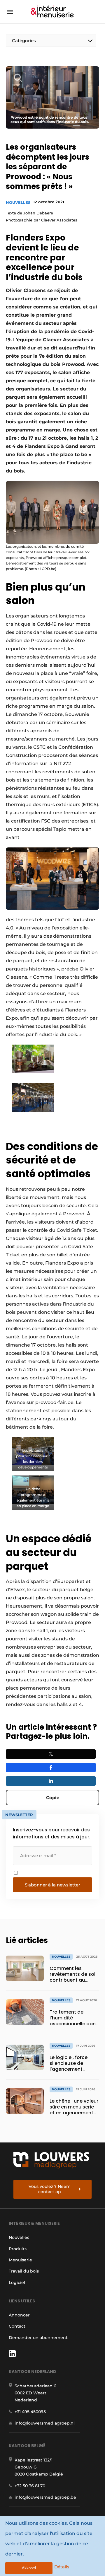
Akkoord (29, 2568)
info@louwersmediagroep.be (45, 2497)
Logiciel (17, 2282)
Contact (17, 2326)
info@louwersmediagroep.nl (45, 2423)
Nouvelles (18, 202)
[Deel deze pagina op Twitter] (51, 1754)
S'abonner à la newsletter (52, 1885)
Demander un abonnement (38, 2338)
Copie (53, 1798)
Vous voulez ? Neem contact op (50, 2189)
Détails (62, 2567)
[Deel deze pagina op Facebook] (51, 1768)
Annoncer (19, 2315)
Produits (18, 2249)
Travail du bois (24, 2271)
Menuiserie (20, 2260)
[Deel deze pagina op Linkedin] (51, 1781)
